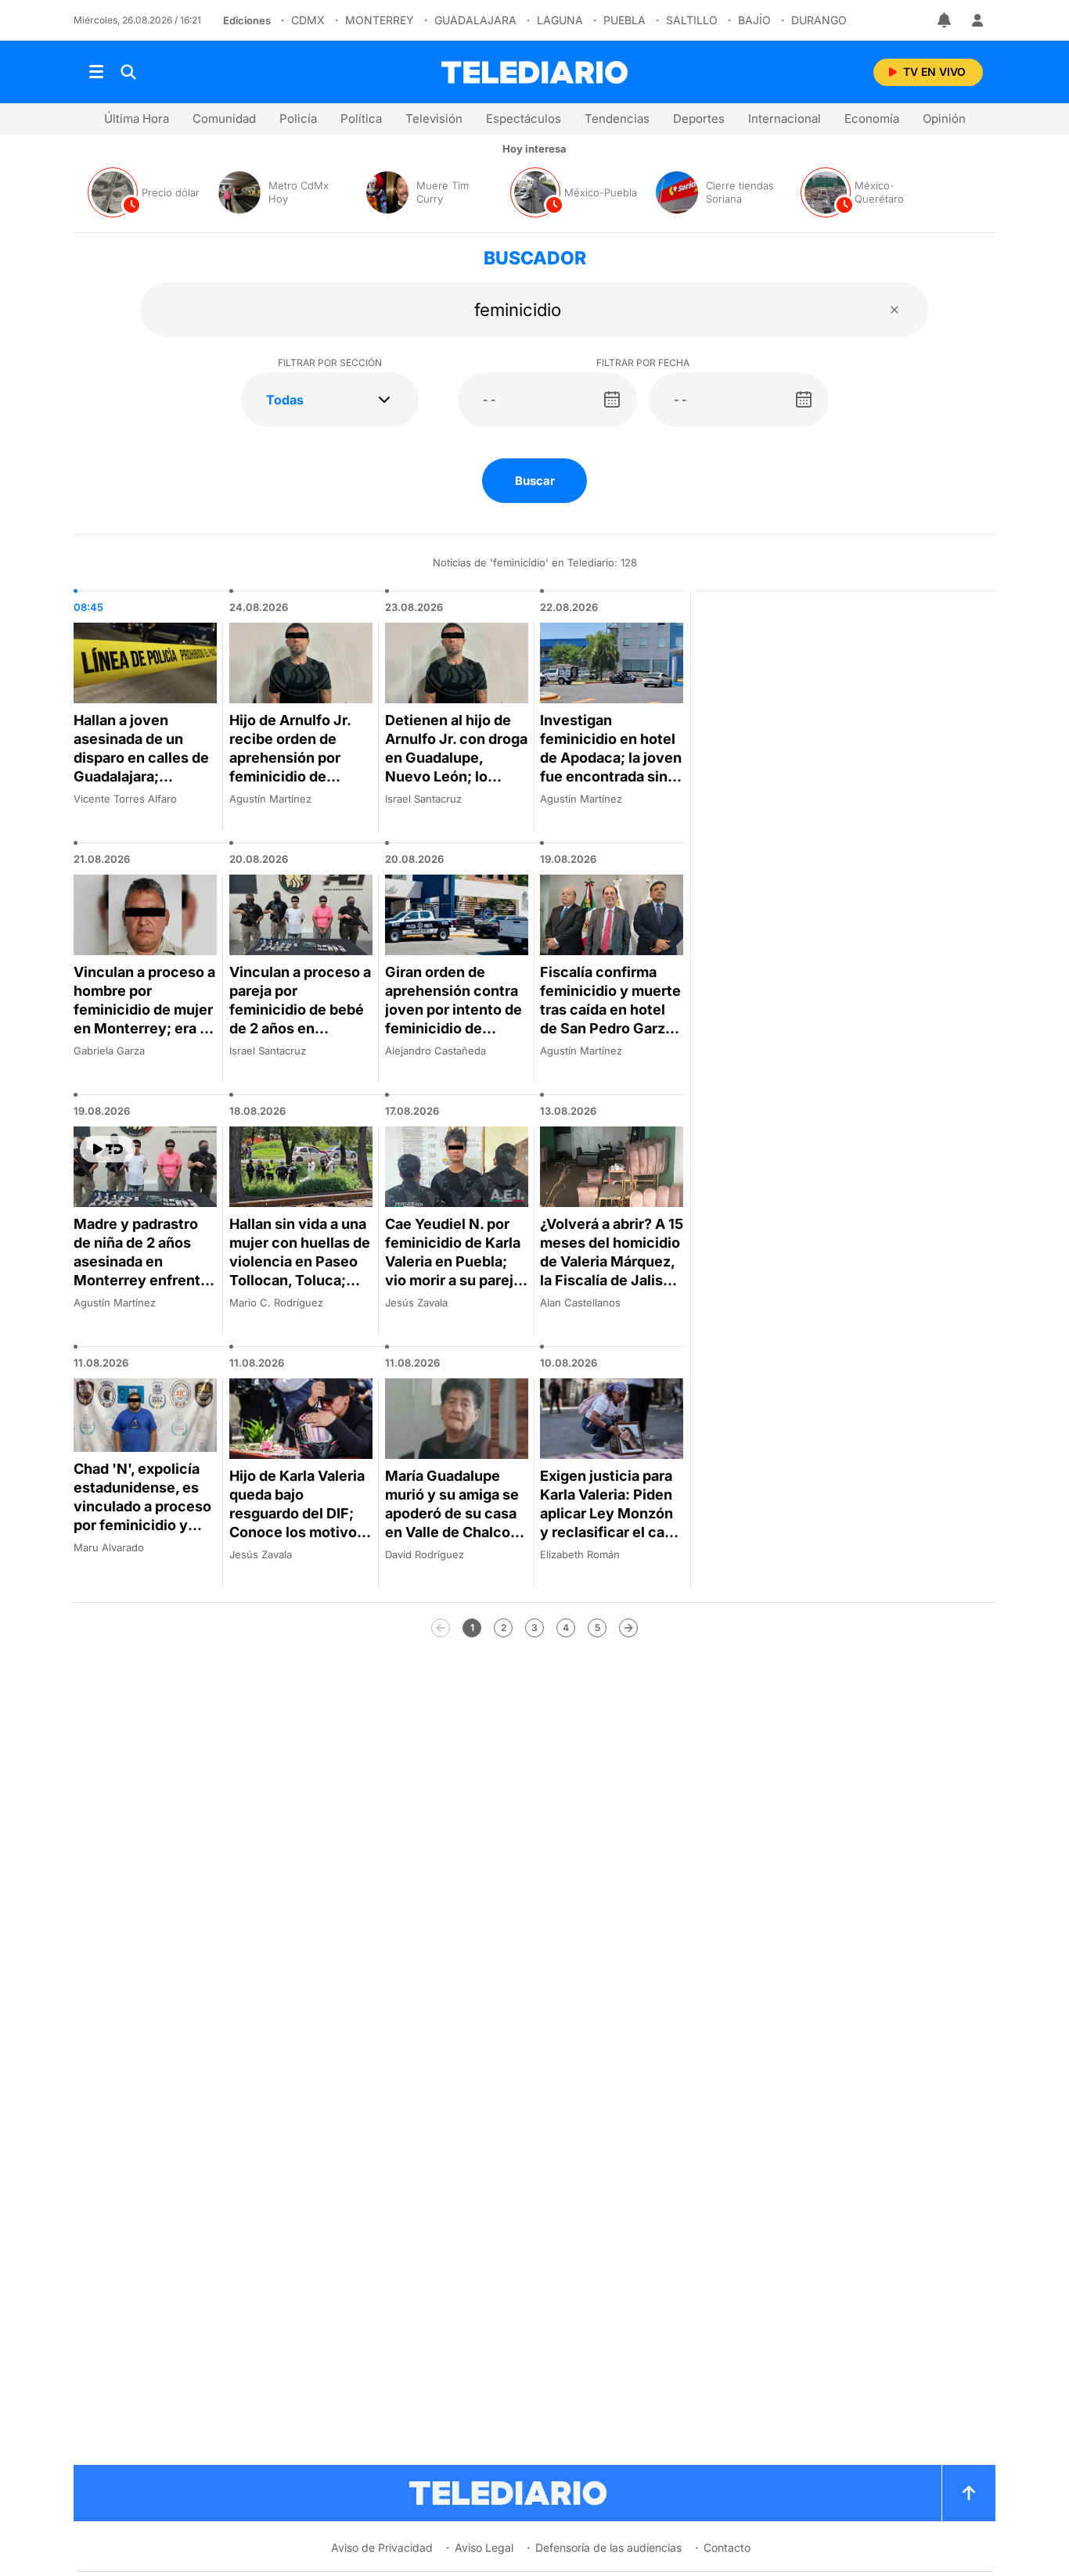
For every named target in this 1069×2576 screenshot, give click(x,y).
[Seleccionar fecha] (612, 400)
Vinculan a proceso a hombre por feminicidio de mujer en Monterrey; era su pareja (145, 1010)
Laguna (560, 20)
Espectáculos (524, 119)
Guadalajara (475, 20)
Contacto (727, 2547)
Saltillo (692, 20)
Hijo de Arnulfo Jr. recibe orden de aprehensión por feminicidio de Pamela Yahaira (290, 758)
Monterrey (380, 20)
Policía (298, 119)
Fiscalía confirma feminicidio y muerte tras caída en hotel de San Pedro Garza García (610, 1010)
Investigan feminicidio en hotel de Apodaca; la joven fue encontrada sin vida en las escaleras (611, 758)
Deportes (699, 119)
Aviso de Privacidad (382, 2547)
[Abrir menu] (96, 72)
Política (361, 119)
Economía (872, 119)
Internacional (785, 119)
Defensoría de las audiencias (608, 2547)
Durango (819, 20)
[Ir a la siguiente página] (628, 1628)
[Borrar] (894, 310)
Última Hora (137, 119)
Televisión (434, 119)
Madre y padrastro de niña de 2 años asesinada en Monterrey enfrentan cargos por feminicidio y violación (145, 1280)
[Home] (534, 72)
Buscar (535, 481)
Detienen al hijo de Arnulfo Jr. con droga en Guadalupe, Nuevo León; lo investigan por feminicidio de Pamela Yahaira (456, 776)
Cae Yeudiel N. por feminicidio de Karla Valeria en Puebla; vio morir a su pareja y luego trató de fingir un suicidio (453, 1271)
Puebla (624, 20)
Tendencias (617, 119)
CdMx (308, 20)
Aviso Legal (484, 2547)
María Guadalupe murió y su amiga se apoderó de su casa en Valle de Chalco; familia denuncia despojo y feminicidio (452, 1532)
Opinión (944, 119)
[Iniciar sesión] (977, 20)
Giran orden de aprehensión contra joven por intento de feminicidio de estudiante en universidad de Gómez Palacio (454, 1028)
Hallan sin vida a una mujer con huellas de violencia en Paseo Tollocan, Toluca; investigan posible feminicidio (300, 1271)
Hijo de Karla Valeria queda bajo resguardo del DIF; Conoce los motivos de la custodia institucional (297, 1523)
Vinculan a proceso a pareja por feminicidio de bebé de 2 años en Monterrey (300, 1010)
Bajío (754, 20)
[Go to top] (969, 2493)
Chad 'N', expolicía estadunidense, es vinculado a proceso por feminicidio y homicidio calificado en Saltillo (142, 1516)
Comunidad (224, 119)
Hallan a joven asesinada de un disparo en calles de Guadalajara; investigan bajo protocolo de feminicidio (141, 776)
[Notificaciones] (945, 20)
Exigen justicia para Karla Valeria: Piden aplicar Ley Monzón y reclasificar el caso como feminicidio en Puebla (610, 1523)
